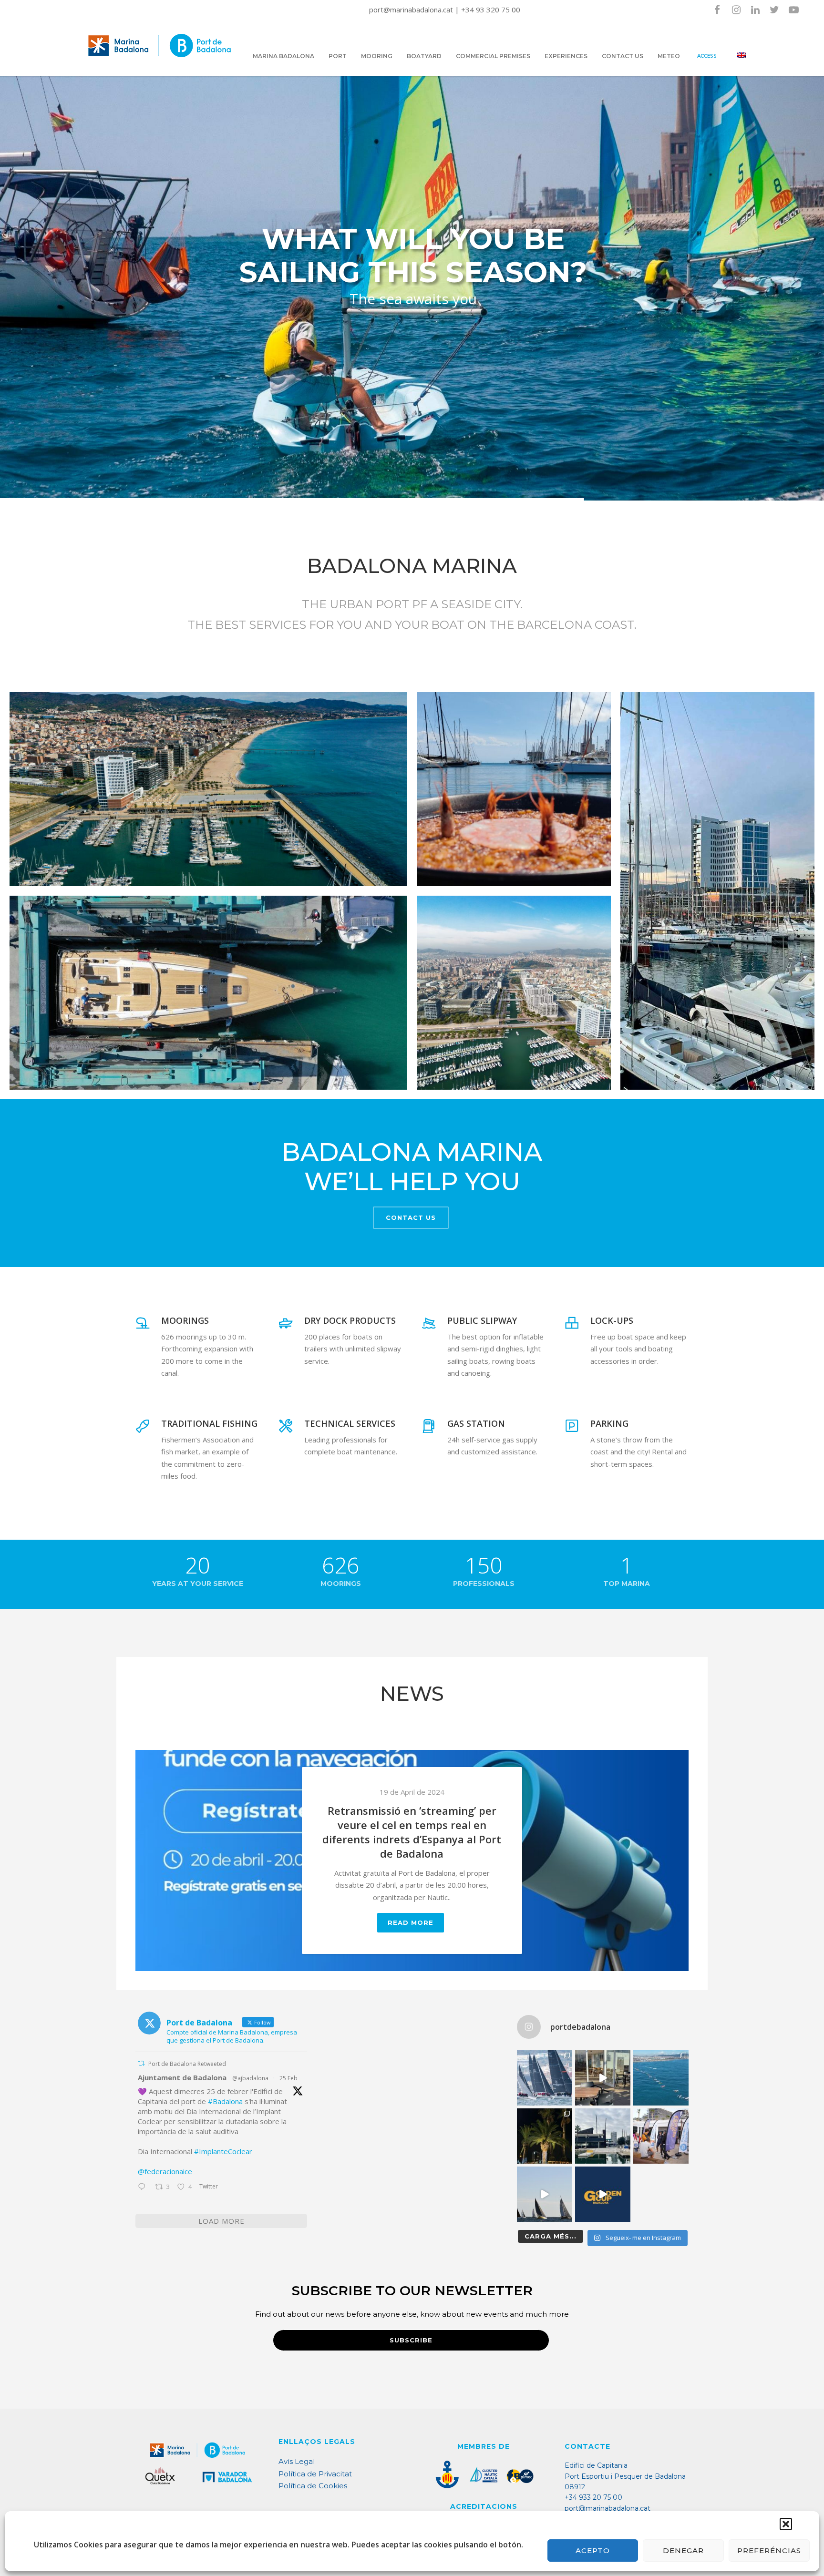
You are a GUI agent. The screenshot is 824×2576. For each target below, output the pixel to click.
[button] (786, 2524)
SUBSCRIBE (411, 2340)
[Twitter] (774, 10)
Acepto (593, 2550)
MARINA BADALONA (283, 56)
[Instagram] (736, 10)
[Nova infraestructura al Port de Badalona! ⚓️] (603, 2136)
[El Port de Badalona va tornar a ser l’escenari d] (661, 2078)
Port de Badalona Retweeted (187, 2064)
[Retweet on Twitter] (141, 2063)
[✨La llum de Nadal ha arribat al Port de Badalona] (545, 2136)
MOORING (377, 56)
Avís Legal (297, 2461)
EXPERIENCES (566, 56)
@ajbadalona (250, 2078)
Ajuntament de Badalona (182, 2077)
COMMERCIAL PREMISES (493, 56)
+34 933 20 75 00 (593, 2497)
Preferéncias (769, 2550)
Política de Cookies (313, 2486)
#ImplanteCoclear (223, 2151)
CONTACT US (623, 56)
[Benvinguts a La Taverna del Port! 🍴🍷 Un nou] (603, 2078)
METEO (669, 56)
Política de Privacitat (315, 2474)
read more (411, 1937)
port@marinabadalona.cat (412, 10)
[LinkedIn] (755, 10)
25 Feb (288, 2078)
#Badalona (225, 2101)
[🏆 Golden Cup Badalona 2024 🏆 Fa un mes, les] (545, 2078)
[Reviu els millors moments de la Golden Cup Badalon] (545, 2194)
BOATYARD (424, 56)
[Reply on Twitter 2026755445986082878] (144, 2188)
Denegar (683, 2550)
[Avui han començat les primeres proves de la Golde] (661, 2136)
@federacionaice (165, 2171)
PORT (338, 56)
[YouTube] (793, 10)
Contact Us (411, 1217)
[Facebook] (717, 10)
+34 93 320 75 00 (491, 10)
